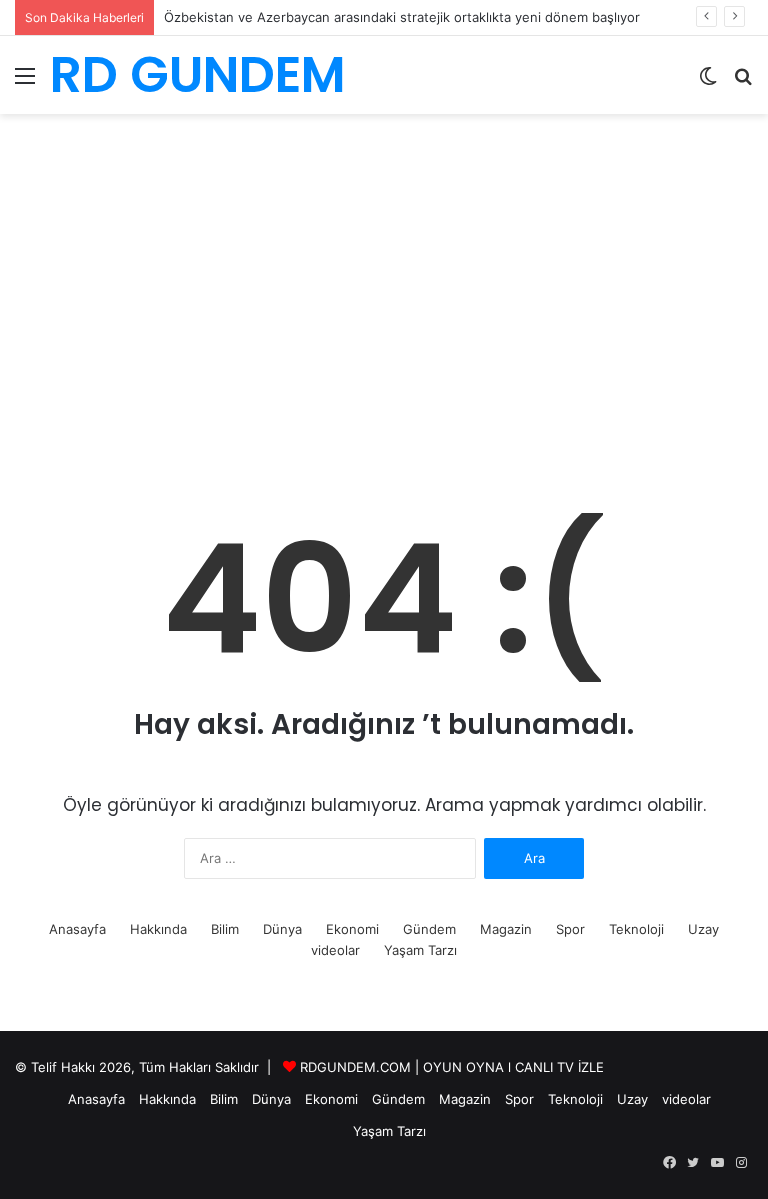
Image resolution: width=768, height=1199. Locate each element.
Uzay (703, 929)
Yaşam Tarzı (420, 950)
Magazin (506, 929)
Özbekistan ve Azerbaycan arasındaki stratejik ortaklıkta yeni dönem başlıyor (402, 17)
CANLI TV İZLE (559, 1067)
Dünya (282, 929)
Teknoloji (636, 929)
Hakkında (158, 929)
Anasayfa (77, 929)
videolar (335, 950)
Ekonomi (352, 929)
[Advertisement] (384, 325)
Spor (570, 929)
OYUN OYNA (463, 1067)
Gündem (429, 929)
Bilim (225, 929)
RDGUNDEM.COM (355, 1067)
